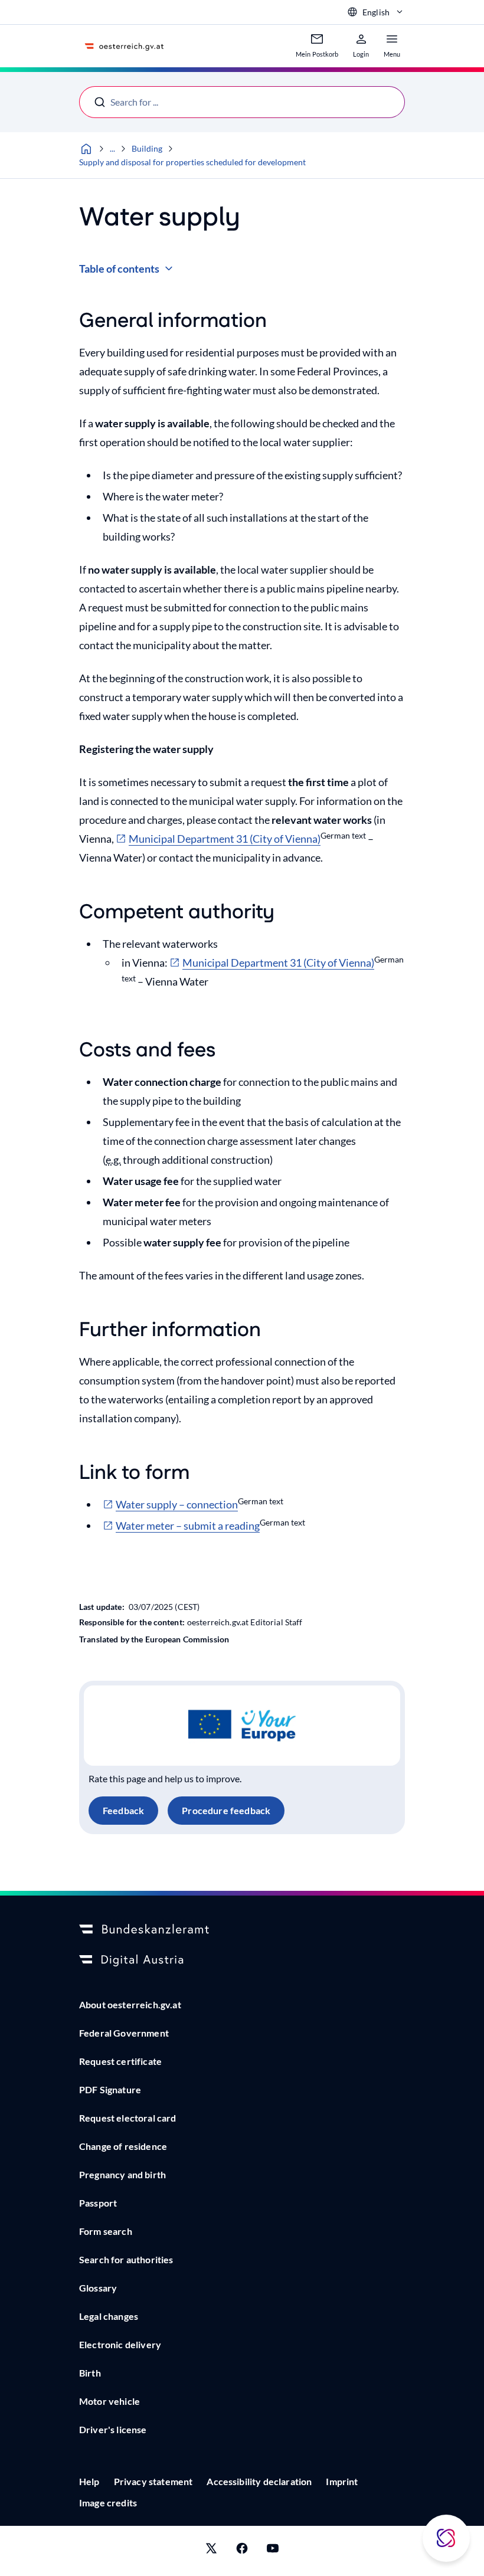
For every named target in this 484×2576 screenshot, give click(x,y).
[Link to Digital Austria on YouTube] (273, 2551)
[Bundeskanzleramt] (242, 1930)
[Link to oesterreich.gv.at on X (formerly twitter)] (211, 2551)
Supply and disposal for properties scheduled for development (192, 162)
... (112, 148)
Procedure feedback (226, 1810)
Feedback (123, 1810)
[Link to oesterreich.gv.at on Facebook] (242, 2551)
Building (147, 148)
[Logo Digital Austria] (242, 1960)
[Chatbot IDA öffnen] (446, 2538)
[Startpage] (86, 149)
